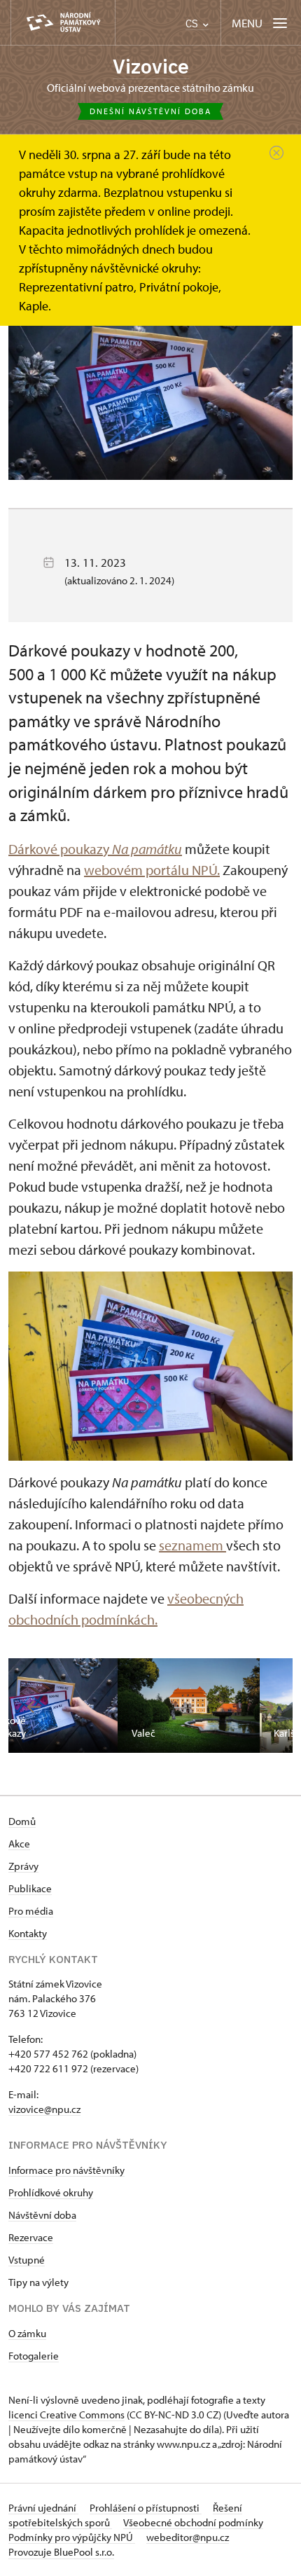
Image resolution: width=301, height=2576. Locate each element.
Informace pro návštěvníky (66, 2170)
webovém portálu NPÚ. (152, 870)
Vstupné (27, 2260)
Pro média (31, 1911)
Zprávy (23, 1866)
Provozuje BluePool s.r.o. (61, 2552)
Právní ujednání (43, 2508)
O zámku (27, 2333)
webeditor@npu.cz (188, 2537)
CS (193, 23)
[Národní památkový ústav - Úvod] (63, 23)
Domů (22, 1821)
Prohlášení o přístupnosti (146, 2508)
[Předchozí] (34, 1707)
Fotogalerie (34, 2356)
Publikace (30, 1888)
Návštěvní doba (42, 2215)
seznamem (192, 1545)
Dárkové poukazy (95, 849)
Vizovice (151, 66)
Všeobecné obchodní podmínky (193, 2522)
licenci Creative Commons (66, 2415)
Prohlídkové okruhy (51, 2192)
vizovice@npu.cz (44, 2109)
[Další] (267, 1707)
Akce (19, 1844)
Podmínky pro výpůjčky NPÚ (72, 2537)
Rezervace (31, 2237)
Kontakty (28, 1933)
